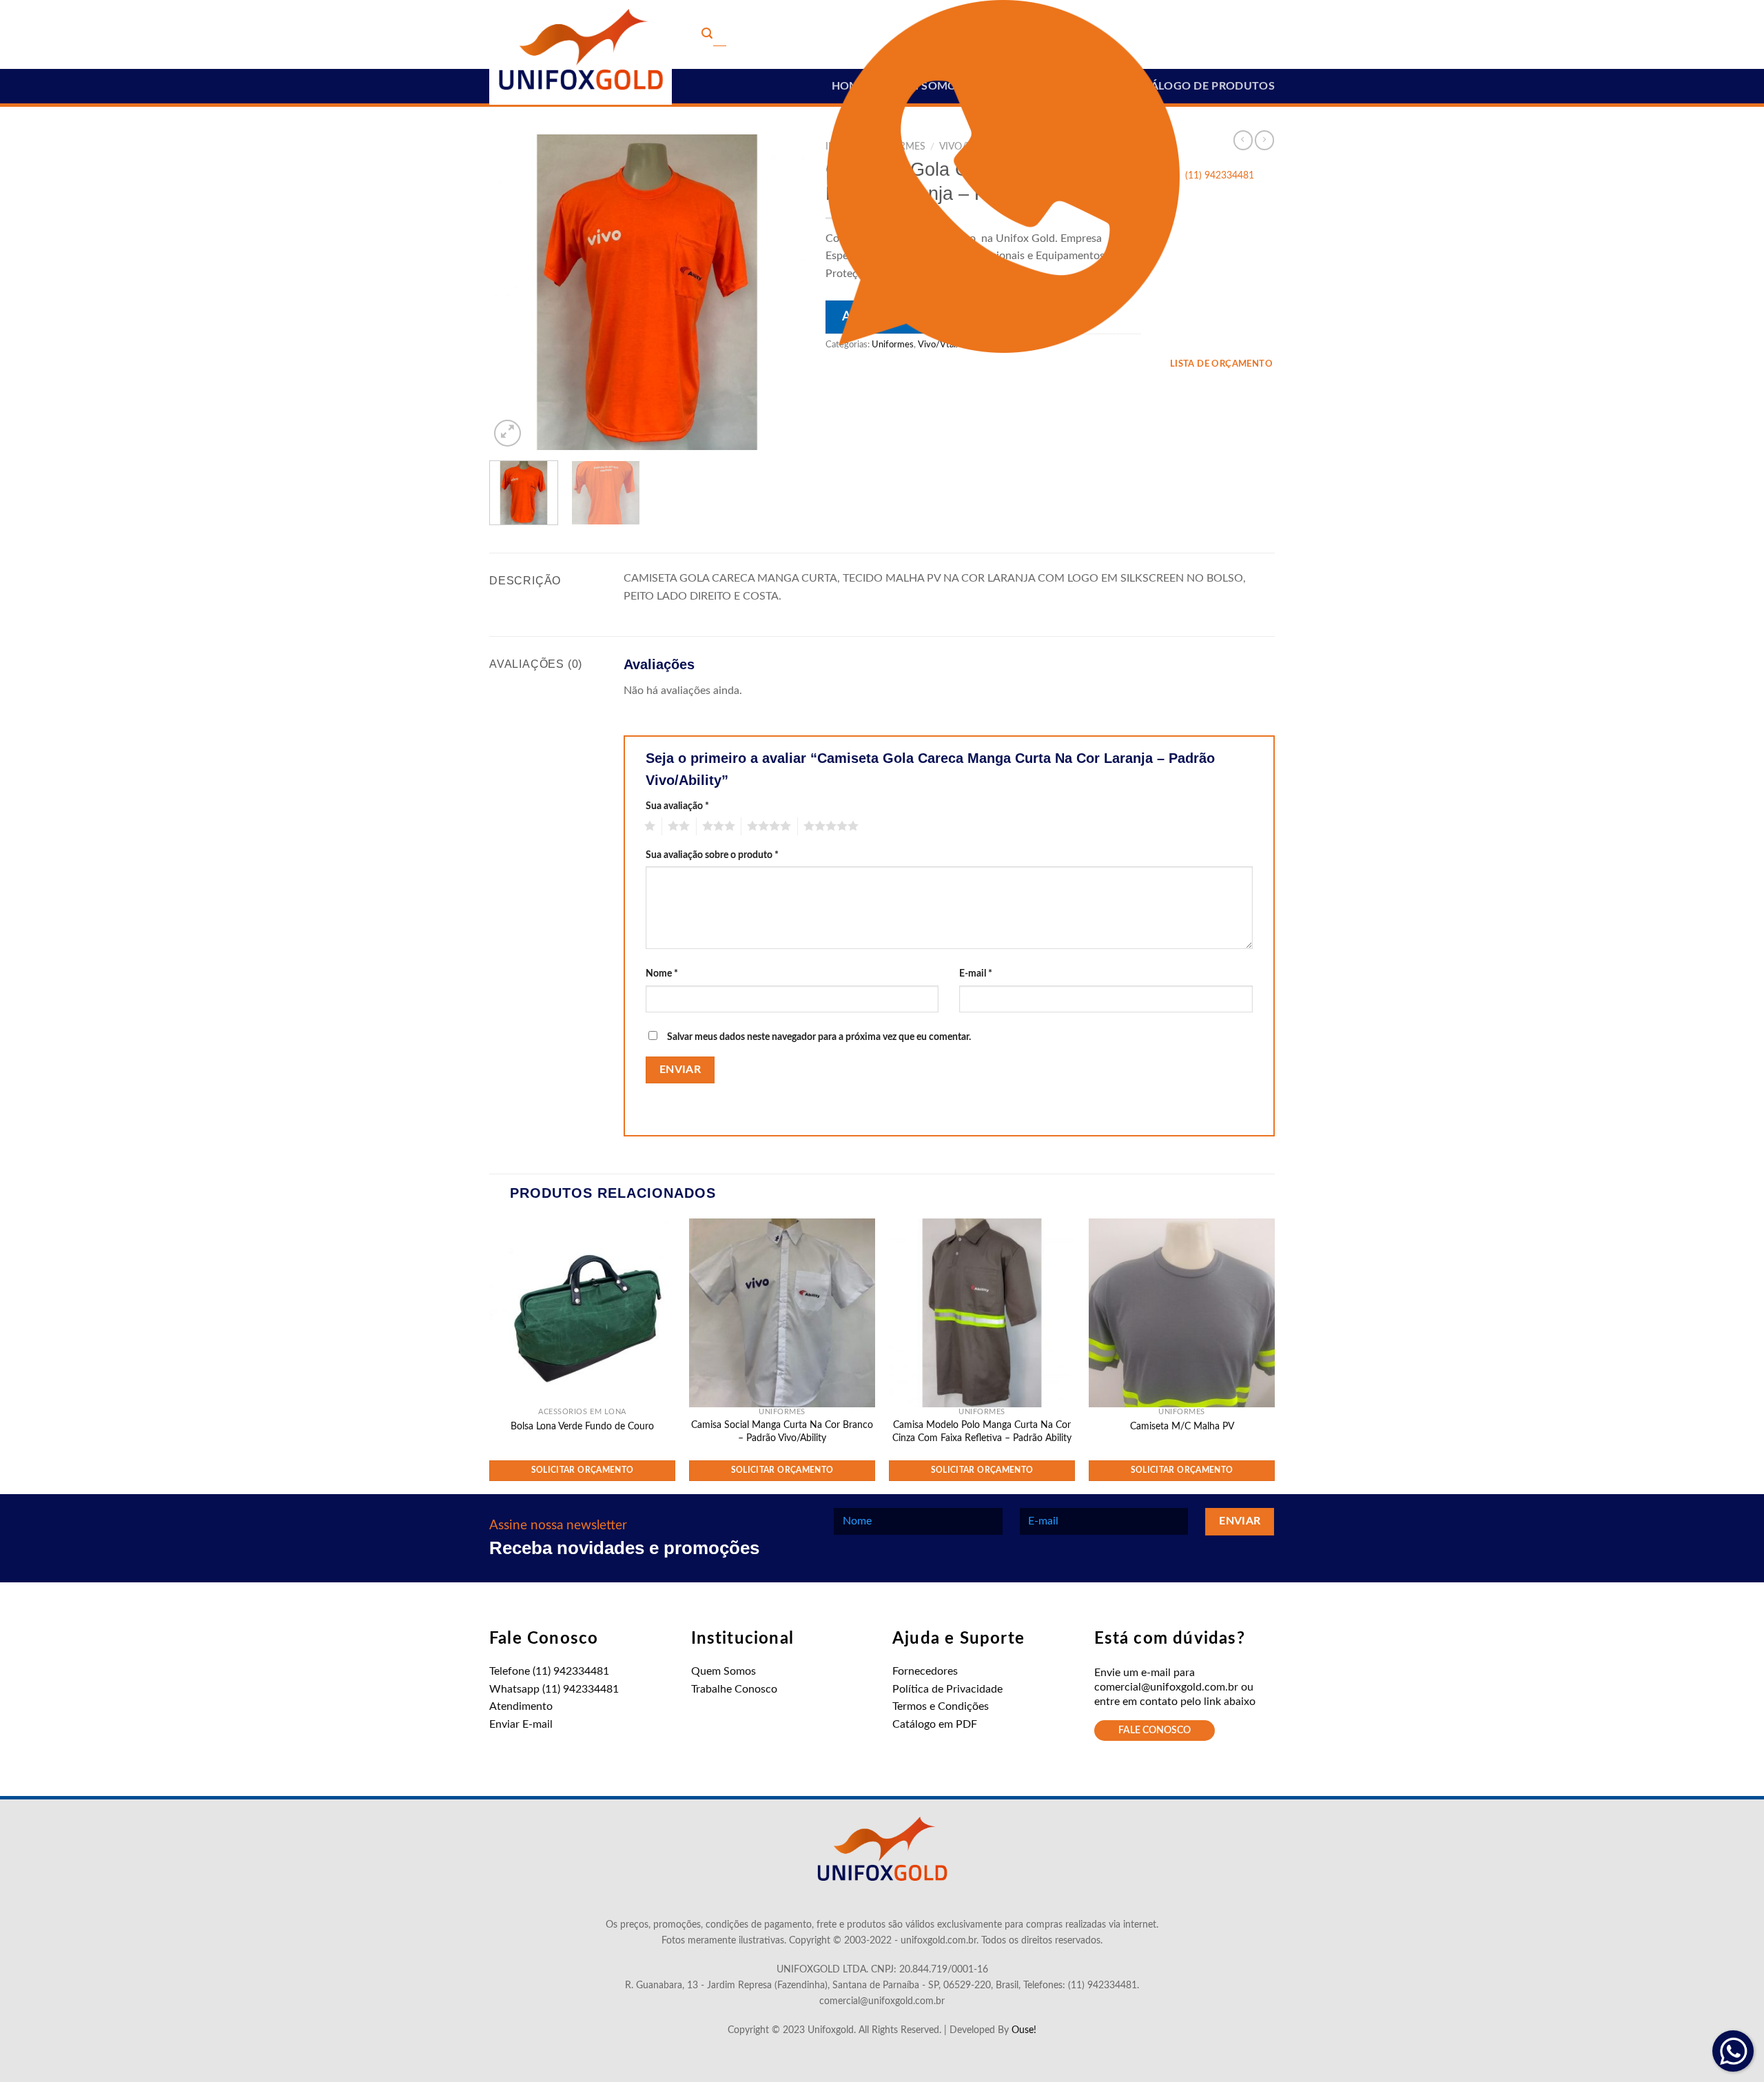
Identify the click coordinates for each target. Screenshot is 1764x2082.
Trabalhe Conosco (734, 1689)
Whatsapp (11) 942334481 (554, 1689)
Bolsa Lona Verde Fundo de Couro (582, 1426)
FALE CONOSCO (1155, 1731)
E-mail (976, 973)
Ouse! (1024, 2030)
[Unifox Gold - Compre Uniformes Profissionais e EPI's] (581, 52)
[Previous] (513, 292)
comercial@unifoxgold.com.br (1166, 1687)
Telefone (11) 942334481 (549, 1671)
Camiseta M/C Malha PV (1182, 1426)
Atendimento (521, 1706)
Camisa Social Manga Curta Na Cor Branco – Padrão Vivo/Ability (782, 1431)
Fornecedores (925, 1671)
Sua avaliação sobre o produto (712, 855)
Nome (662, 973)
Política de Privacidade (947, 1689)
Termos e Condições (941, 1706)
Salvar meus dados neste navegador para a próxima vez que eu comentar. (819, 1037)
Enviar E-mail (521, 1724)
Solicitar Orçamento (583, 1470)
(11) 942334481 (1220, 176)
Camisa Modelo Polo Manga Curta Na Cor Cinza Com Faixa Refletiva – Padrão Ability (982, 1431)
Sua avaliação (677, 806)
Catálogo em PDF (935, 1724)
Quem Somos (724, 1671)
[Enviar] (707, 35)
